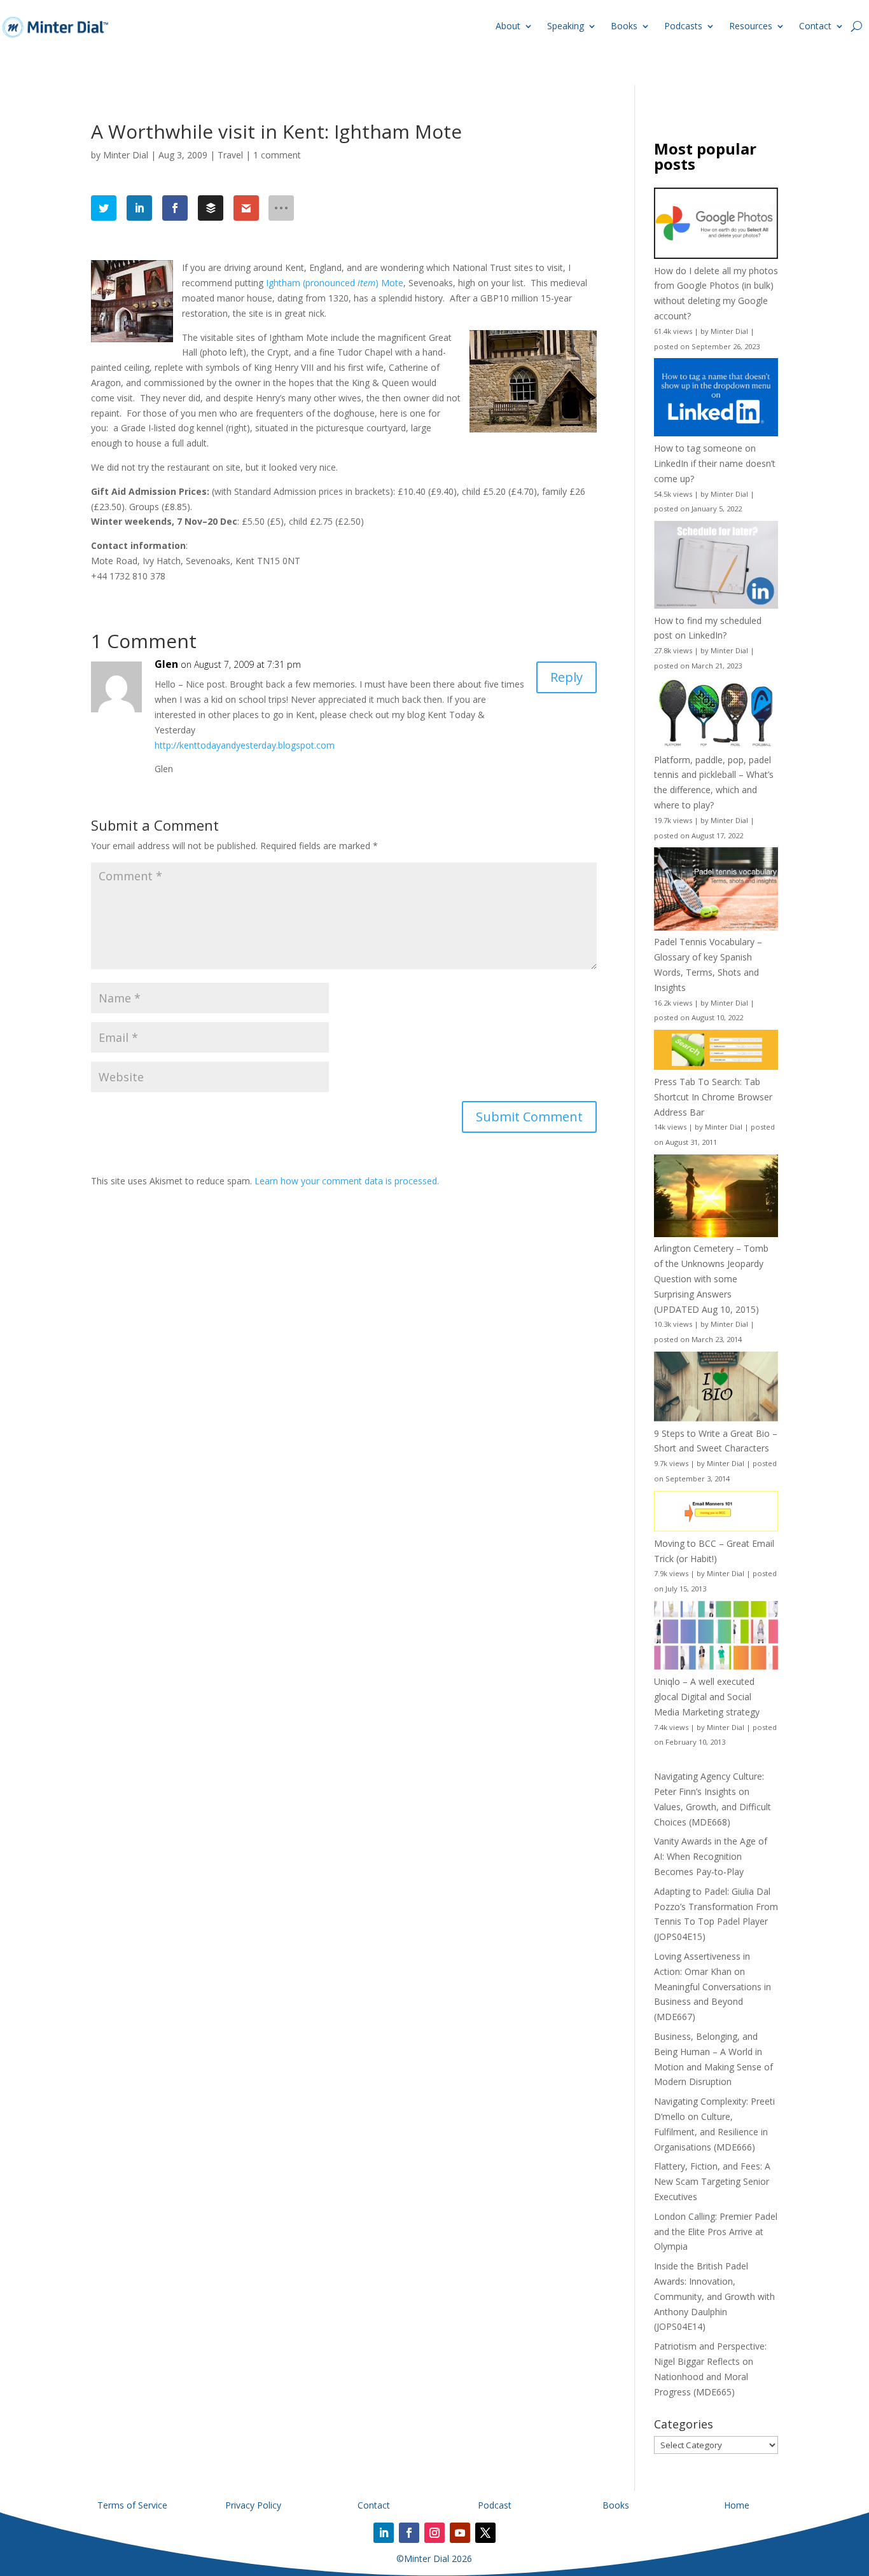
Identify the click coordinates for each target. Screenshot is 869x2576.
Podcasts (683, 26)
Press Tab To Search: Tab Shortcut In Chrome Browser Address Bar (713, 1097)
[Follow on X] (485, 2533)
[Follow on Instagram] (434, 2533)
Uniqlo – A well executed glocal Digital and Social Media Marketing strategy (707, 1697)
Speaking (566, 26)
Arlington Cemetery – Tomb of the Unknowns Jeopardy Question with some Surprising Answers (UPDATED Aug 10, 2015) (711, 1278)
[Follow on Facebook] (409, 2533)
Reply (567, 677)
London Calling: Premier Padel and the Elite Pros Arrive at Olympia (716, 2232)
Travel (230, 155)
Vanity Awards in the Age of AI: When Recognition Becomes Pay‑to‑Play (711, 1856)
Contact (815, 26)
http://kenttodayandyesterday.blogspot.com (245, 745)
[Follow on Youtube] (460, 2533)
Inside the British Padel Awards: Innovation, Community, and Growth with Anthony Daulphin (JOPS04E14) (714, 2296)
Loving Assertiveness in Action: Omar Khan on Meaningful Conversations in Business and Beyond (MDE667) (713, 1986)
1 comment (277, 155)
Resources (751, 26)
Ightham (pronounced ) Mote (335, 283)
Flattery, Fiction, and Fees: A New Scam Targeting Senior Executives (712, 2181)
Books (624, 26)
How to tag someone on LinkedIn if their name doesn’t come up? (715, 463)
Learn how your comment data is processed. (347, 1181)
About (508, 26)
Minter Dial (126, 155)
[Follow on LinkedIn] (384, 2533)
